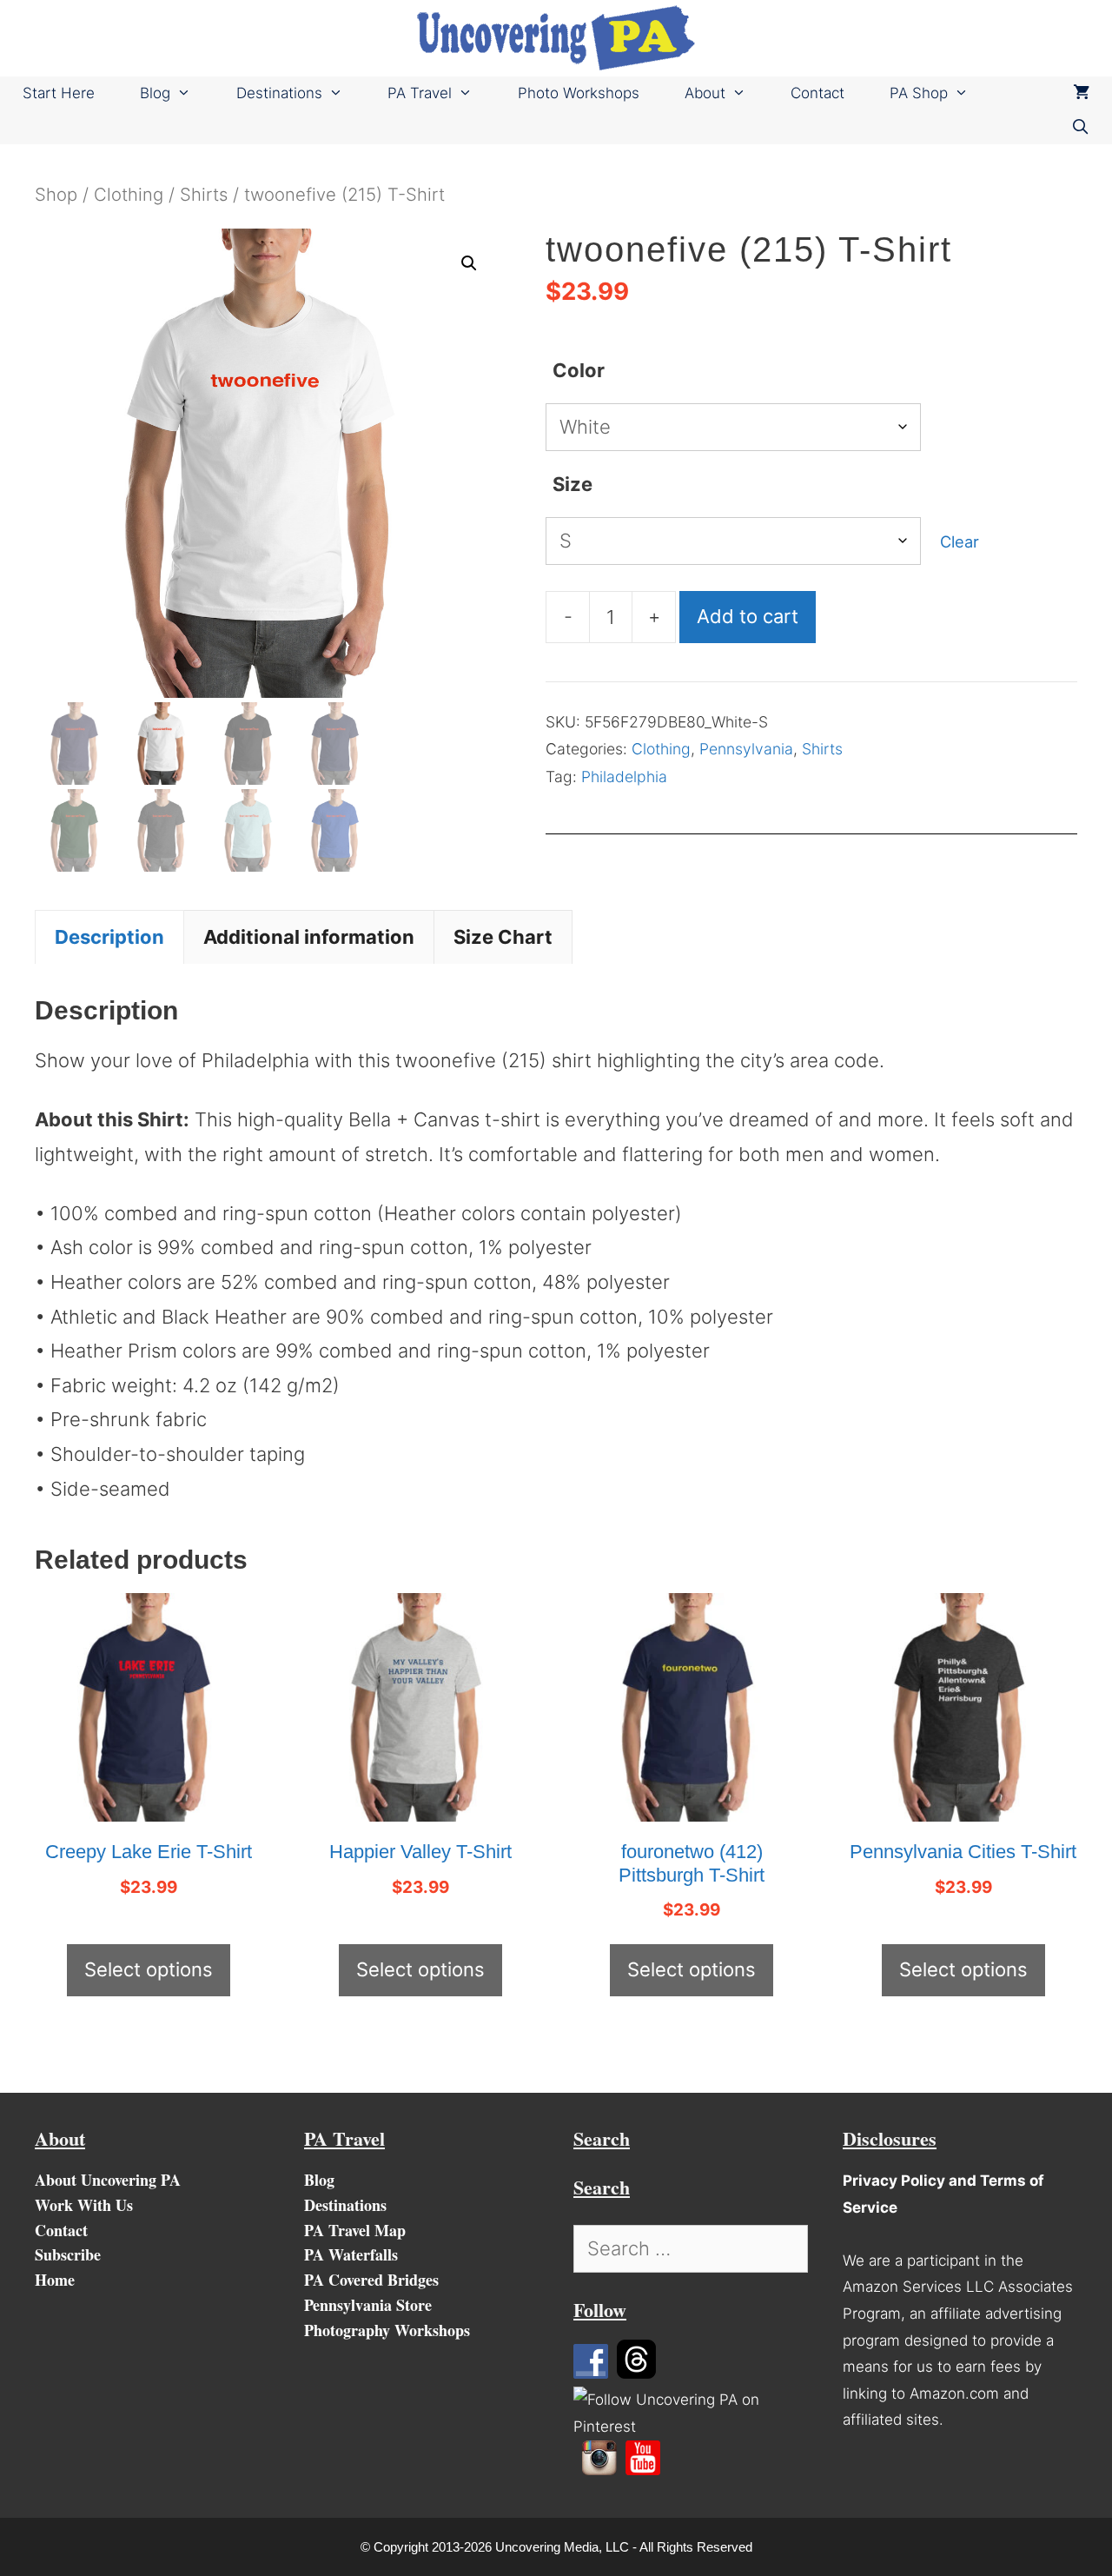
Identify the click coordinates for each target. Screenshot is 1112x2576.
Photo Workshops (579, 93)
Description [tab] (109, 937)
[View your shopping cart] (1081, 93)
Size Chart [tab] (503, 937)
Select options (149, 1969)
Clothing (129, 194)
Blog (155, 93)
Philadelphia (624, 777)
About (705, 93)
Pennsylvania (746, 749)
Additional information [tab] (309, 937)
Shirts (204, 194)
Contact (817, 93)
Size (573, 484)
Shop (56, 194)
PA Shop (919, 93)
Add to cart (748, 616)
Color (579, 370)
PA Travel (420, 93)
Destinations (279, 93)
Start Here (59, 93)
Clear (960, 541)
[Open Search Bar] (1080, 127)
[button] (469, 263)
